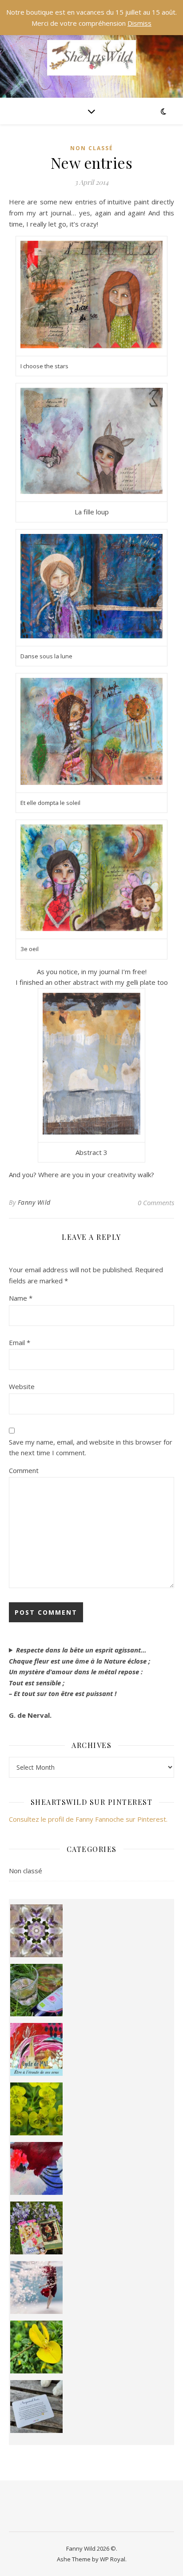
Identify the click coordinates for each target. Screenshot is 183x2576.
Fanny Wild (34, 1202)
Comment (24, 1470)
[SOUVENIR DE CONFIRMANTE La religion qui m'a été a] (37, 2347)
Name (21, 1298)
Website (22, 1386)
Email (20, 1342)
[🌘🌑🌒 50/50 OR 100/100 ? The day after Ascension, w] (37, 2168)
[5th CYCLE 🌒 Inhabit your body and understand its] (37, 2049)
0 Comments (156, 1202)
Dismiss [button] (139, 23)
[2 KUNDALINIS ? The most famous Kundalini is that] (37, 2287)
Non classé (92, 148)
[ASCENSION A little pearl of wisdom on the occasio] (37, 2228)
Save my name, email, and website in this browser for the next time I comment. (91, 1447)
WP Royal (113, 2559)
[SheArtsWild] (91, 58)
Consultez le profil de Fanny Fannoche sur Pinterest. (88, 1819)
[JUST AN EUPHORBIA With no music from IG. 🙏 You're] (37, 2109)
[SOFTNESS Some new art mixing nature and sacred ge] (37, 1931)
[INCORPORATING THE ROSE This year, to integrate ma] (37, 1990)
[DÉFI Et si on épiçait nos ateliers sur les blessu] (37, 2407)
